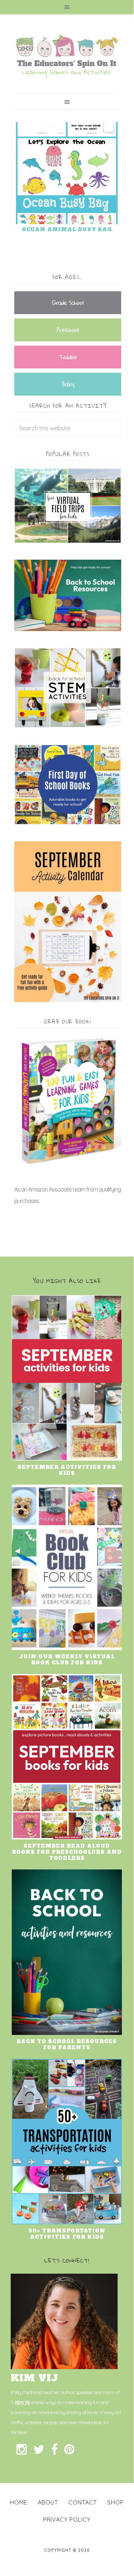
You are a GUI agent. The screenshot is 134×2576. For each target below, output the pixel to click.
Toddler (68, 357)
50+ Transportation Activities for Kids (67, 2234)
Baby (68, 384)
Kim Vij (22, 2402)
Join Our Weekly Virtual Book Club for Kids (67, 1659)
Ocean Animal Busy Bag (67, 229)
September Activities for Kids (67, 1470)
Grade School (68, 303)
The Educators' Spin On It (67, 56)
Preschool (68, 330)
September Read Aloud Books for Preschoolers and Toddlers (67, 1852)
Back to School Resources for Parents (67, 2044)
